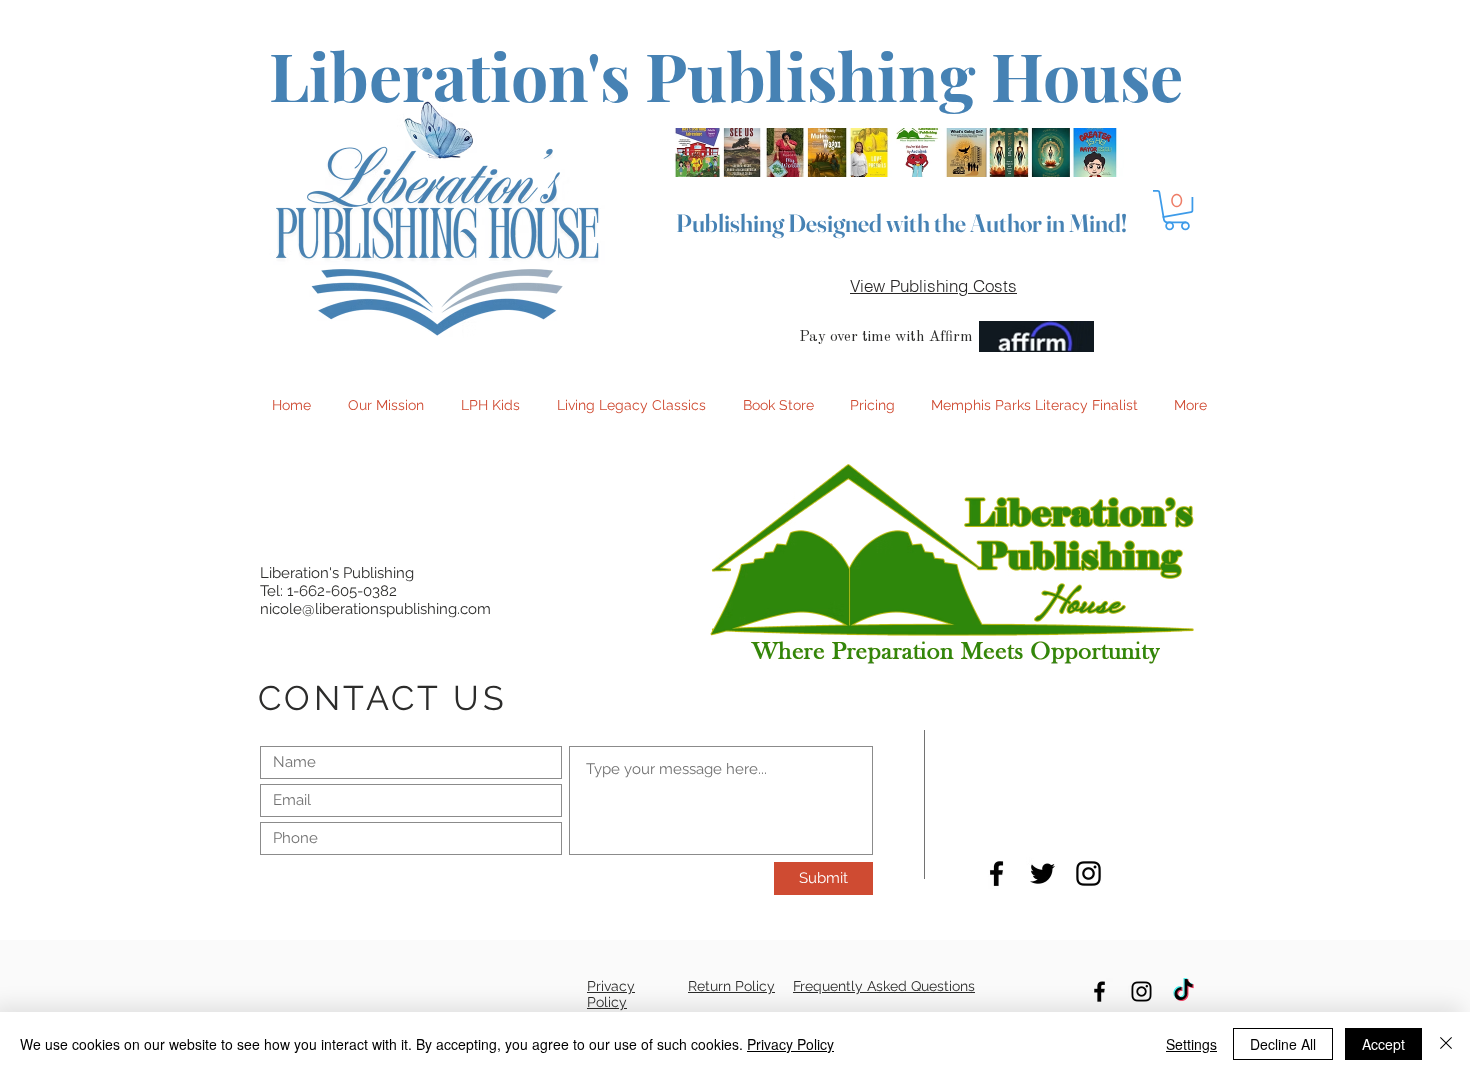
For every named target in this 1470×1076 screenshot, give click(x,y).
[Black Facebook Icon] (996, 873)
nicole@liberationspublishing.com (375, 609)
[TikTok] (1183, 991)
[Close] (1446, 1044)
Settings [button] (1191, 1044)
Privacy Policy (790, 1044)
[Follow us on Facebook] (1099, 991)
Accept (1383, 1044)
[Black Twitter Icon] (1042, 873)
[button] (1177, 210)
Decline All (1283, 1044)
